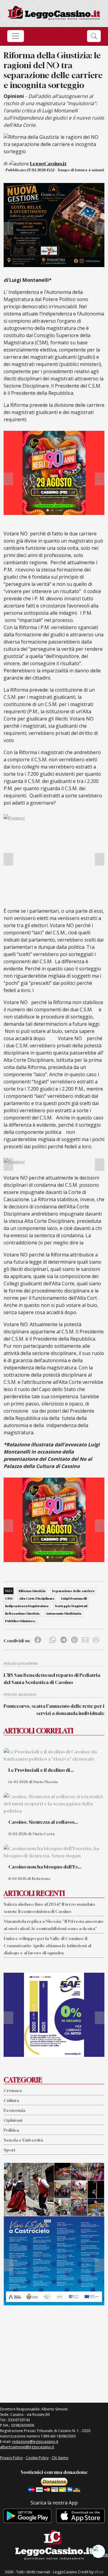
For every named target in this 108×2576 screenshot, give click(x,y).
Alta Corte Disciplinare (37, 1598)
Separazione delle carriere (73, 1591)
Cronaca (13, 2090)
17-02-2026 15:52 (41, 170)
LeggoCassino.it (48, 163)
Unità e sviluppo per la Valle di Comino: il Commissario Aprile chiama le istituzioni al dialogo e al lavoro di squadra (47, 1946)
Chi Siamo (60, 2458)
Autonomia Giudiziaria (63, 1613)
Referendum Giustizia (22, 1613)
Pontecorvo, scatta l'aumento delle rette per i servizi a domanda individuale (54, 1710)
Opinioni (13, 2120)
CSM (9, 1598)
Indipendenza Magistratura (27, 1606)
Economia (14, 2110)
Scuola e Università (23, 2140)
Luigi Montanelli (74, 1598)
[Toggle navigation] (16, 36)
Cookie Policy (37, 2458)
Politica (11, 2130)
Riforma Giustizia (32, 1591)
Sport (9, 2150)
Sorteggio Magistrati (71, 1606)
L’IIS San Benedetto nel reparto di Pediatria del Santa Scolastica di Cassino (52, 1679)
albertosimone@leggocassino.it (27, 2447)
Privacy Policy (11, 2458)
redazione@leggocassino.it (35, 2442)
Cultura (11, 2100)
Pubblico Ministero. (20, 1621)
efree (99, 2572)
